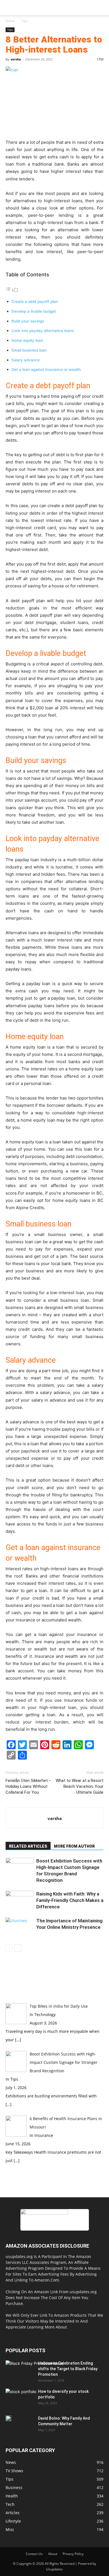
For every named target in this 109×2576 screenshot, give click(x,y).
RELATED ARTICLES (28, 1846)
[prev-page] (9, 1948)
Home (10, 21)
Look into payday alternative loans (43, 331)
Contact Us (34, 2554)
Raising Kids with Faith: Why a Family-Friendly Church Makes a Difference (70, 1900)
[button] (10, 8)
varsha (16, 59)
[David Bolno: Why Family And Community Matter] (8, 2418)
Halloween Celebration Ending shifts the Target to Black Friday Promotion (68, 2369)
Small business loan (29, 350)
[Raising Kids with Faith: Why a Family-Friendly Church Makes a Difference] (20, 1900)
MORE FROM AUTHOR (74, 1846)
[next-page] (18, 1948)
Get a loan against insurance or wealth (47, 369)
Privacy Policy (73, 2554)
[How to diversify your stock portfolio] (21, 2399)
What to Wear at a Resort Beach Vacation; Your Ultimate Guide (80, 1786)
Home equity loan (27, 340)
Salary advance (26, 360)
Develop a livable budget (34, 311)
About (53, 2554)
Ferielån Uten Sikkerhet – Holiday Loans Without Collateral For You (29, 1786)
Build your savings (28, 321)
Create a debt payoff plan (35, 302)
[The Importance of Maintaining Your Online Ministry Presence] (20, 1927)
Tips (24, 21)
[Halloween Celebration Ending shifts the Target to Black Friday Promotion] (35, 2377)
